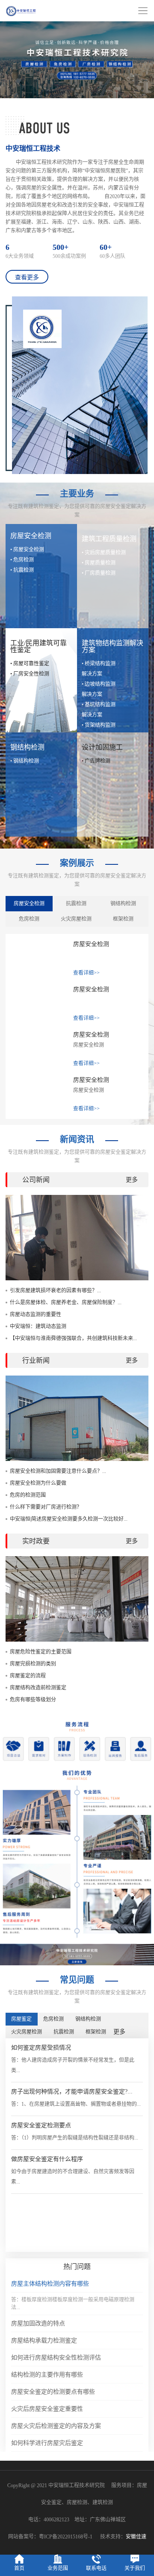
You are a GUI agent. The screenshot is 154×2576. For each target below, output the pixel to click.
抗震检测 (76, 904)
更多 (132, 1180)
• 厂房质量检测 (99, 573)
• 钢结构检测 (25, 761)
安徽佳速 (136, 2537)
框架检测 (123, 919)
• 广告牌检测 (96, 761)
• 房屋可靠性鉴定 (30, 664)
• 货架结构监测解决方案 (99, 730)
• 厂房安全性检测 (30, 674)
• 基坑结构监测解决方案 (99, 710)
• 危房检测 (22, 560)
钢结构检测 (123, 904)
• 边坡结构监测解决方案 (99, 689)
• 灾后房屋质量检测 (104, 553)
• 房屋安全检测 (27, 550)
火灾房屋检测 (76, 919)
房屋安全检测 (29, 904)
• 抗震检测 (22, 570)
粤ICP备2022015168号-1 (66, 2537)
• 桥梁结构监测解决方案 (99, 669)
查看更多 (27, 277)
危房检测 (29, 919)
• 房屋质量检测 (99, 563)
